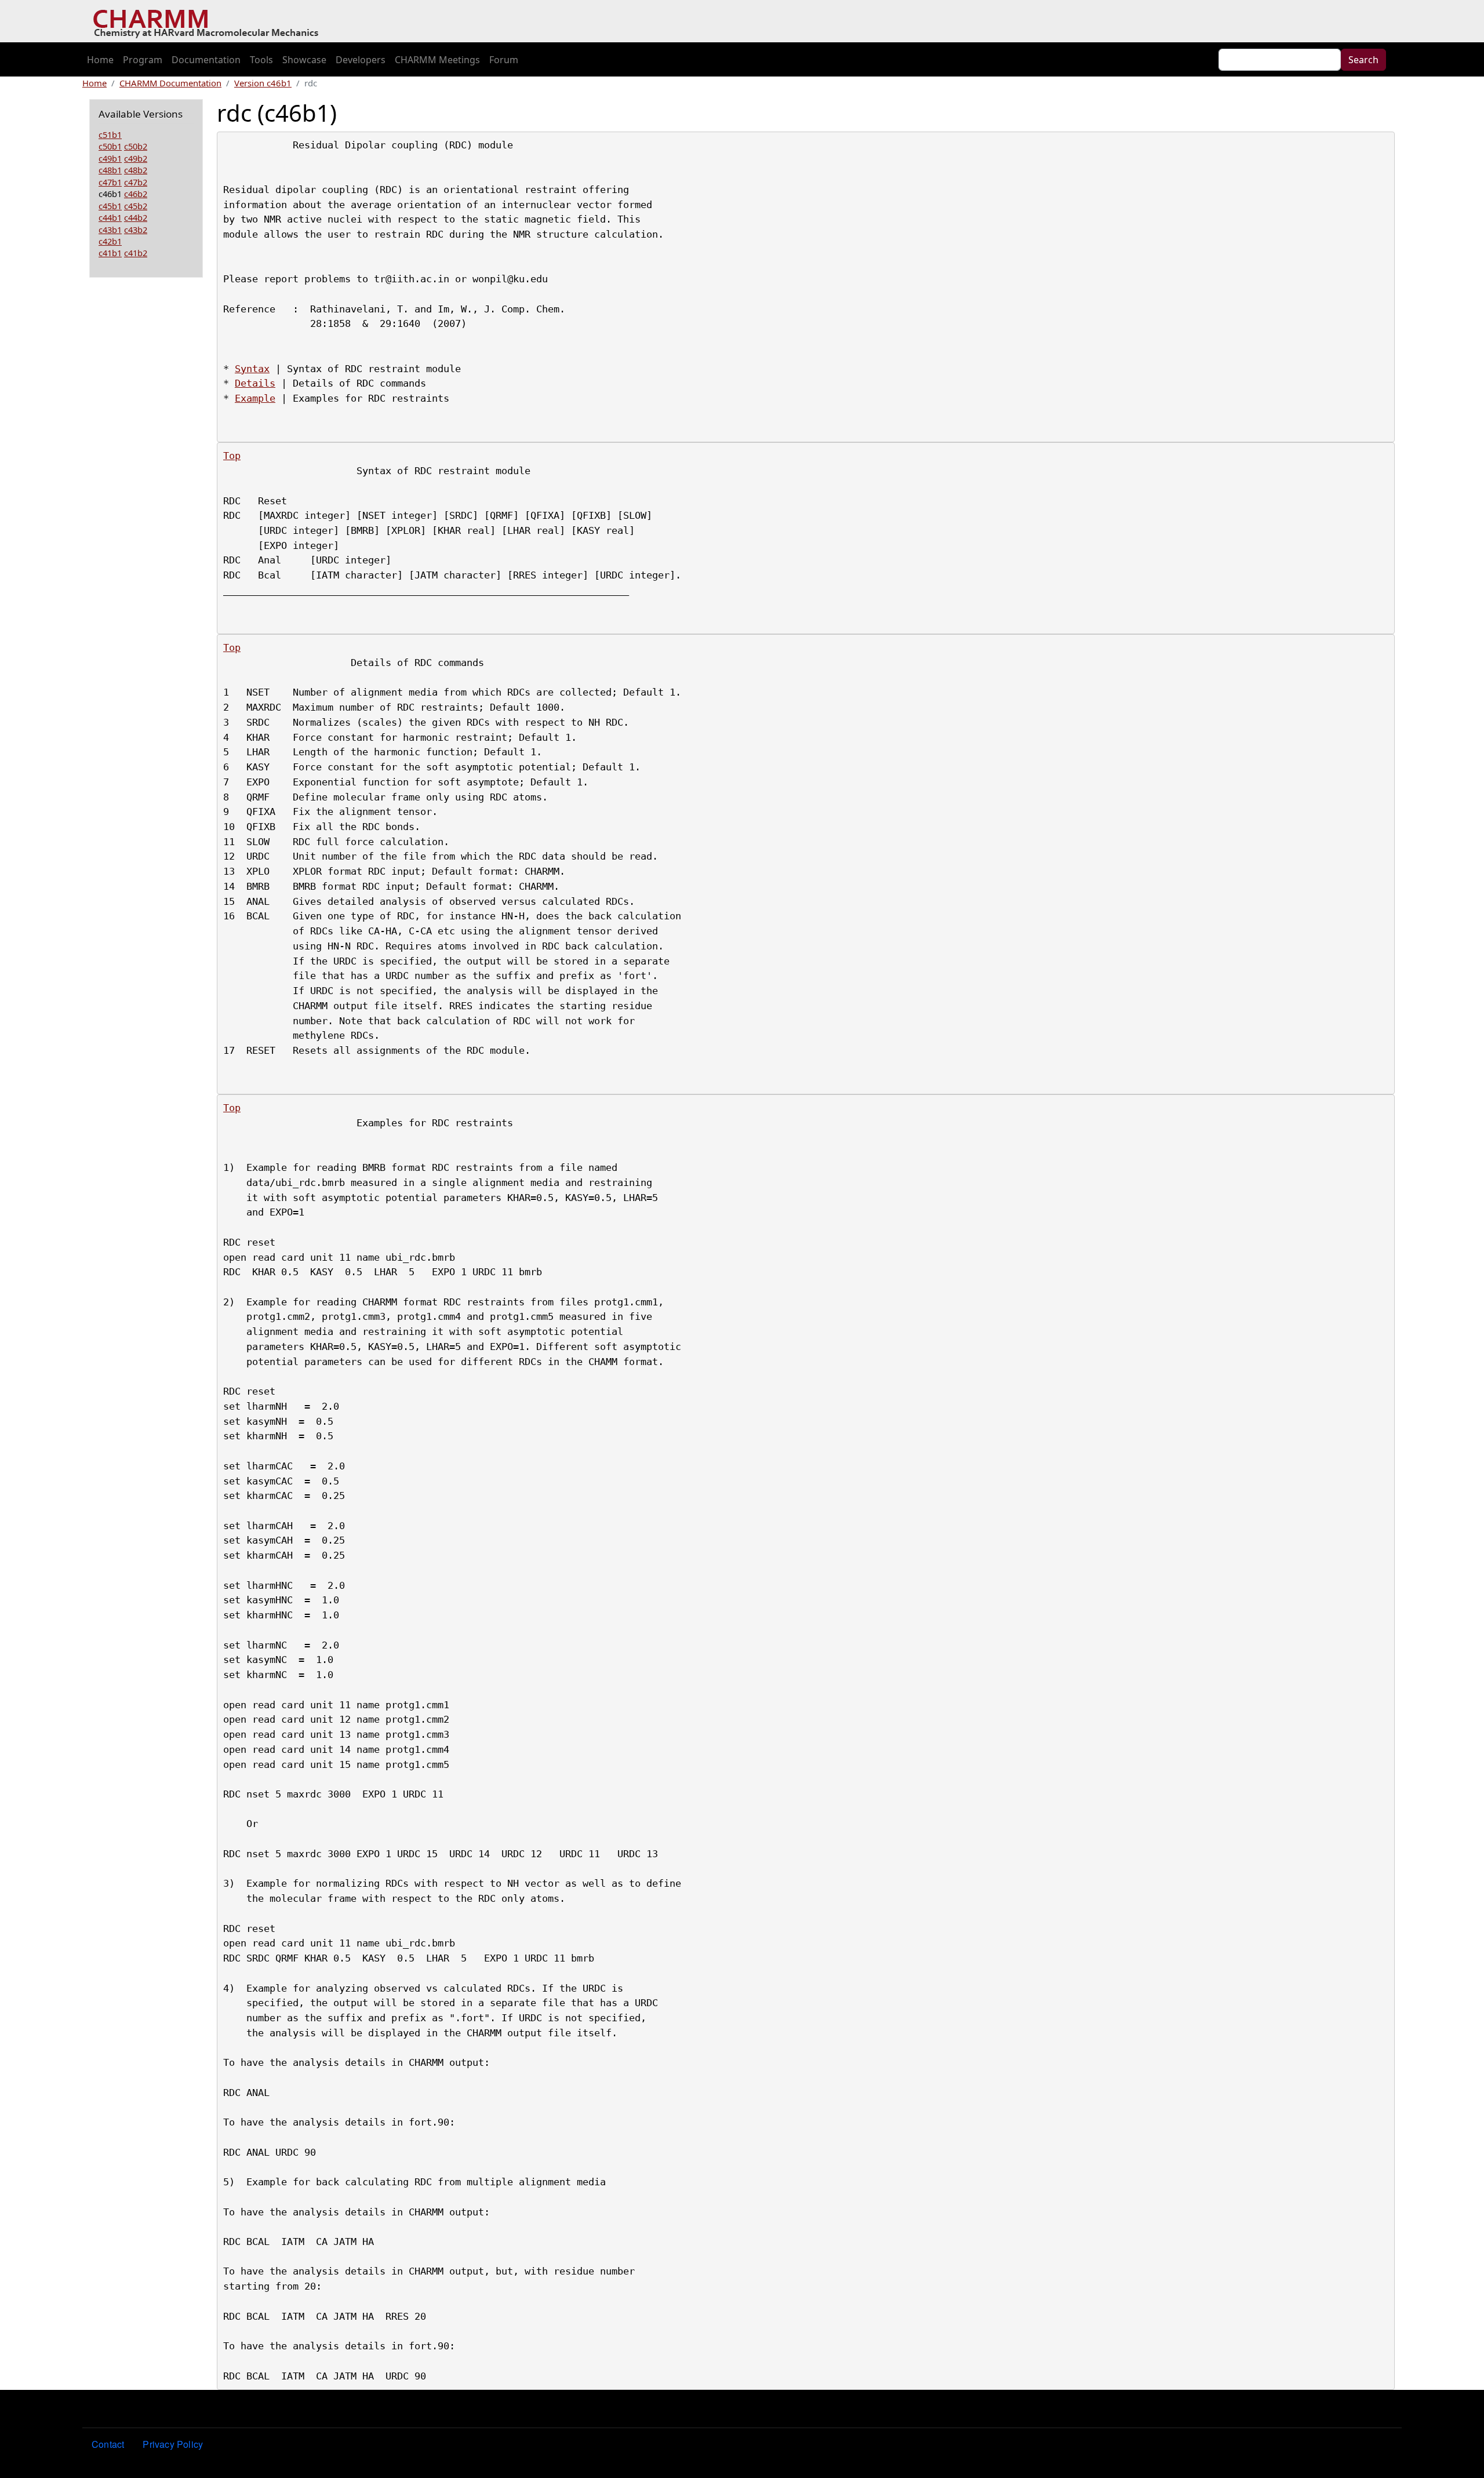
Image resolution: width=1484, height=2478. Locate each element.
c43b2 (136, 230)
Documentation (206, 60)
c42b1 (110, 241)
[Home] (210, 21)
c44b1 (110, 217)
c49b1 (110, 158)
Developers (361, 60)
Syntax (252, 369)
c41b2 (136, 253)
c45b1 (110, 206)
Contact (108, 2444)
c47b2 (136, 182)
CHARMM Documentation (170, 83)
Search (1363, 60)
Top (232, 456)
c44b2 (136, 217)
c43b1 (110, 230)
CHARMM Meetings (437, 60)
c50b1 (110, 146)
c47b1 (110, 182)
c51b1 (110, 134)
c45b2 (136, 206)
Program (143, 60)
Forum (504, 60)
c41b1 (110, 253)
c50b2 (136, 146)
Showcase (304, 60)
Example (255, 398)
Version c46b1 (263, 83)
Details (255, 383)
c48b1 (110, 170)
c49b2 (136, 158)
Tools (261, 60)
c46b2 (136, 194)
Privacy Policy (173, 2444)
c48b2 (136, 170)
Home (100, 60)
